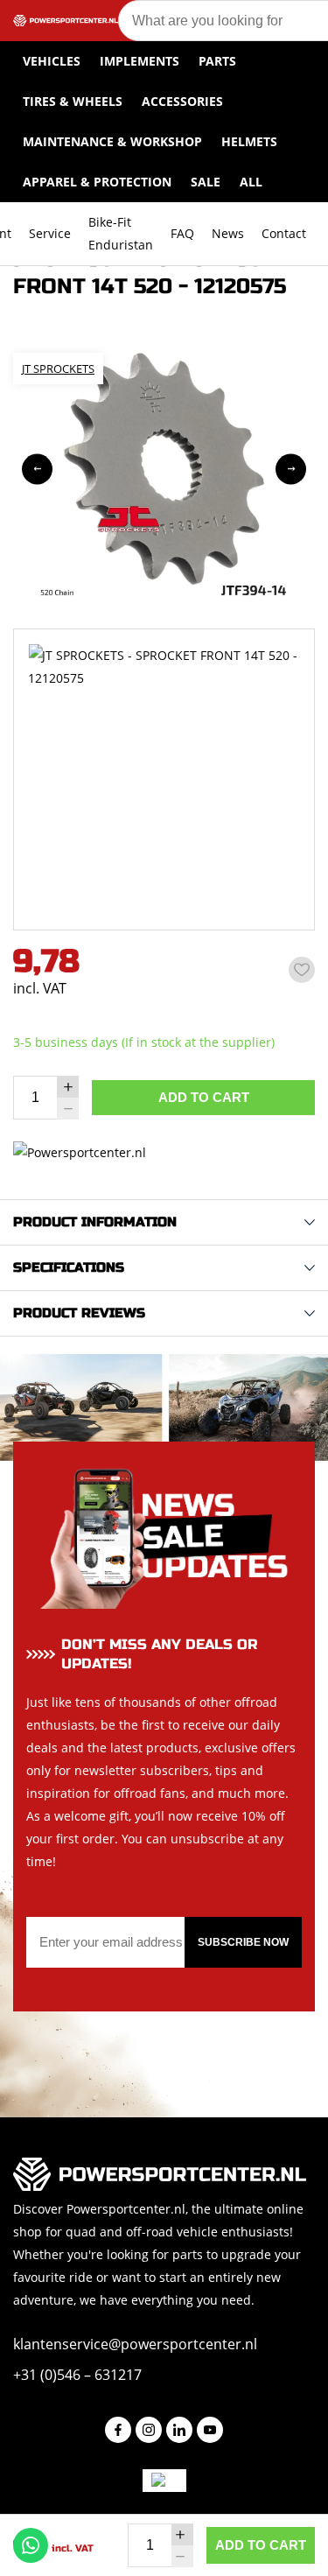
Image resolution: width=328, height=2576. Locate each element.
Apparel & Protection (97, 182)
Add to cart (204, 1097)
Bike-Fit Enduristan (121, 233)
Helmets (249, 141)
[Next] (291, 469)
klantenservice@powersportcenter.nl (135, 2344)
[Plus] (68, 1087)
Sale (206, 182)
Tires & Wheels (73, 101)
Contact (284, 233)
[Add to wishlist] (302, 970)
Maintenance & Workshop (112, 141)
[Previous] (37, 469)
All (251, 182)
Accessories (182, 101)
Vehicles (52, 61)
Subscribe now (243, 1942)
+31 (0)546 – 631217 (77, 2375)
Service (50, 233)
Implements (140, 61)
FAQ (182, 233)
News (228, 233)
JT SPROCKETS (58, 369)
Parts (217, 61)
